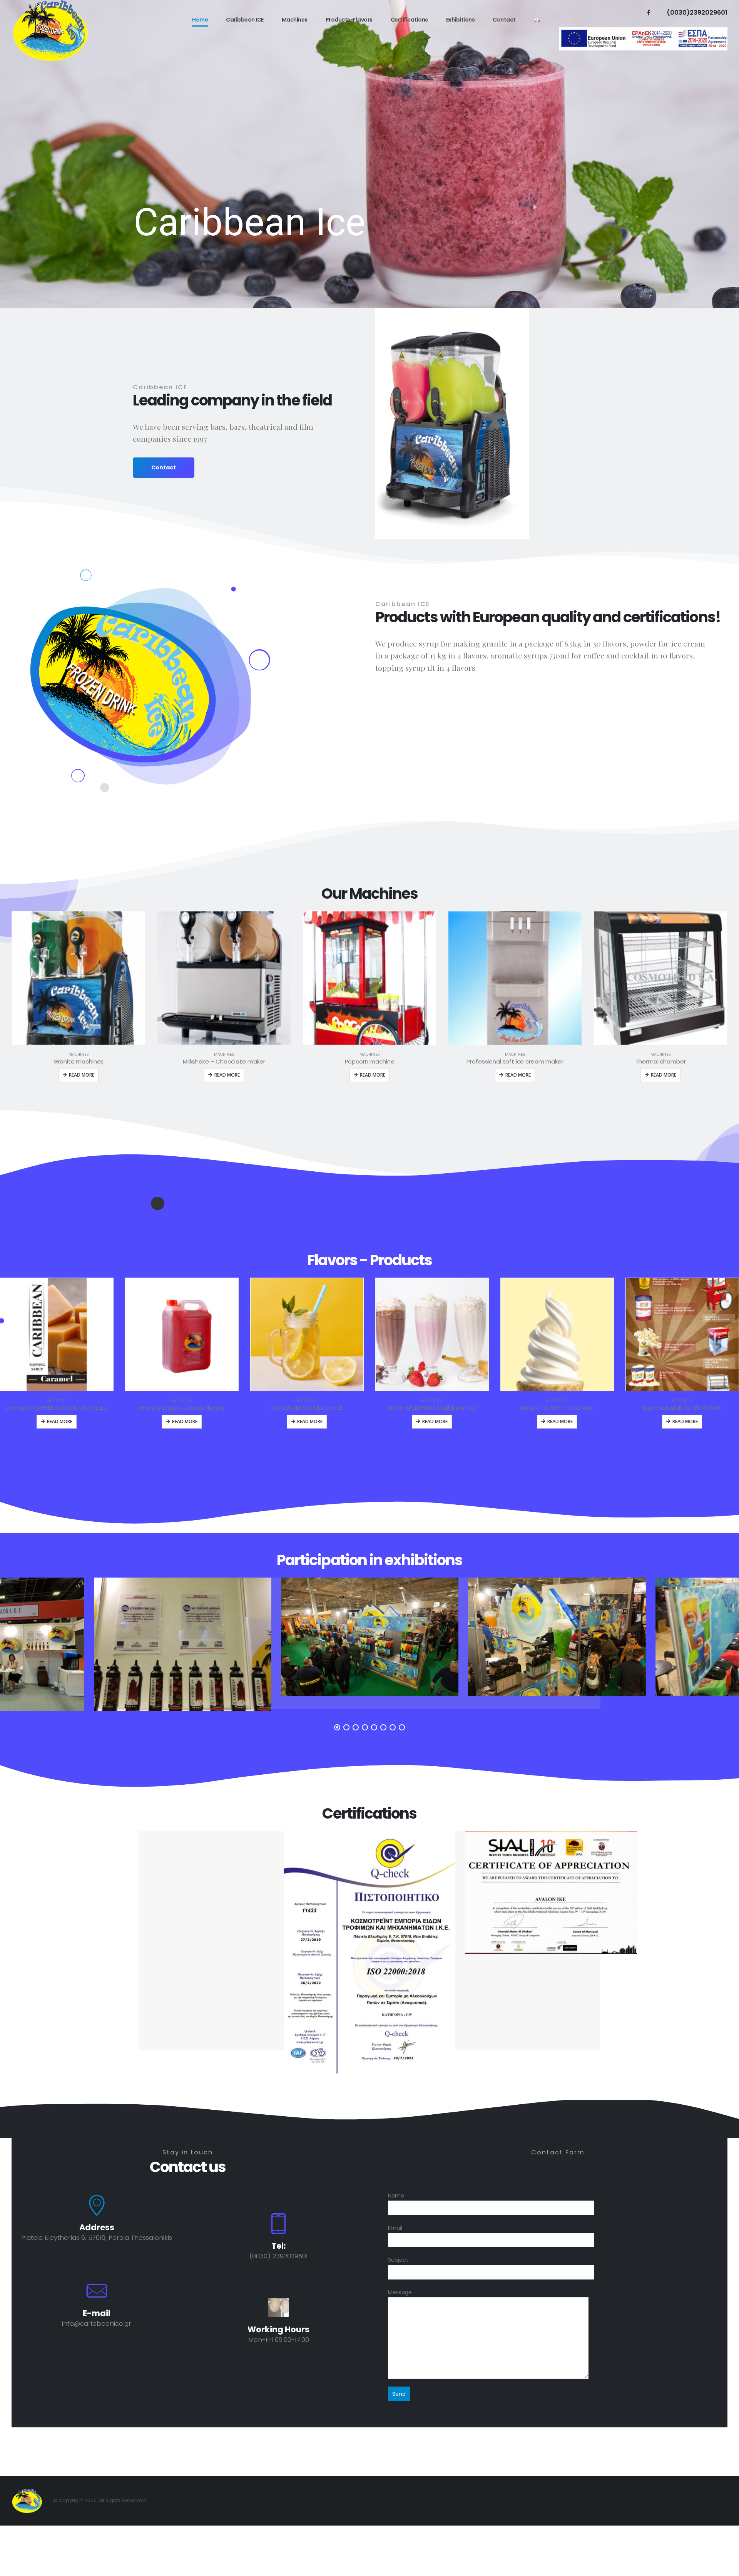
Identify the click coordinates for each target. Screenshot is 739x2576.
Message (400, 2292)
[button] (337, 1727)
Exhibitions (461, 20)
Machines (295, 20)
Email (395, 2228)
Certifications (409, 20)
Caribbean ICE (245, 20)
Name (396, 2196)
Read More (82, 1075)
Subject (398, 2260)
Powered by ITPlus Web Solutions (369, 2471)
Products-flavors (349, 20)
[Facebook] (648, 12)
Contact (504, 20)
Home (200, 20)
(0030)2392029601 (697, 13)
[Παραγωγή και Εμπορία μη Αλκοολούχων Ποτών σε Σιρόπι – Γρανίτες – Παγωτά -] (50, 31)
